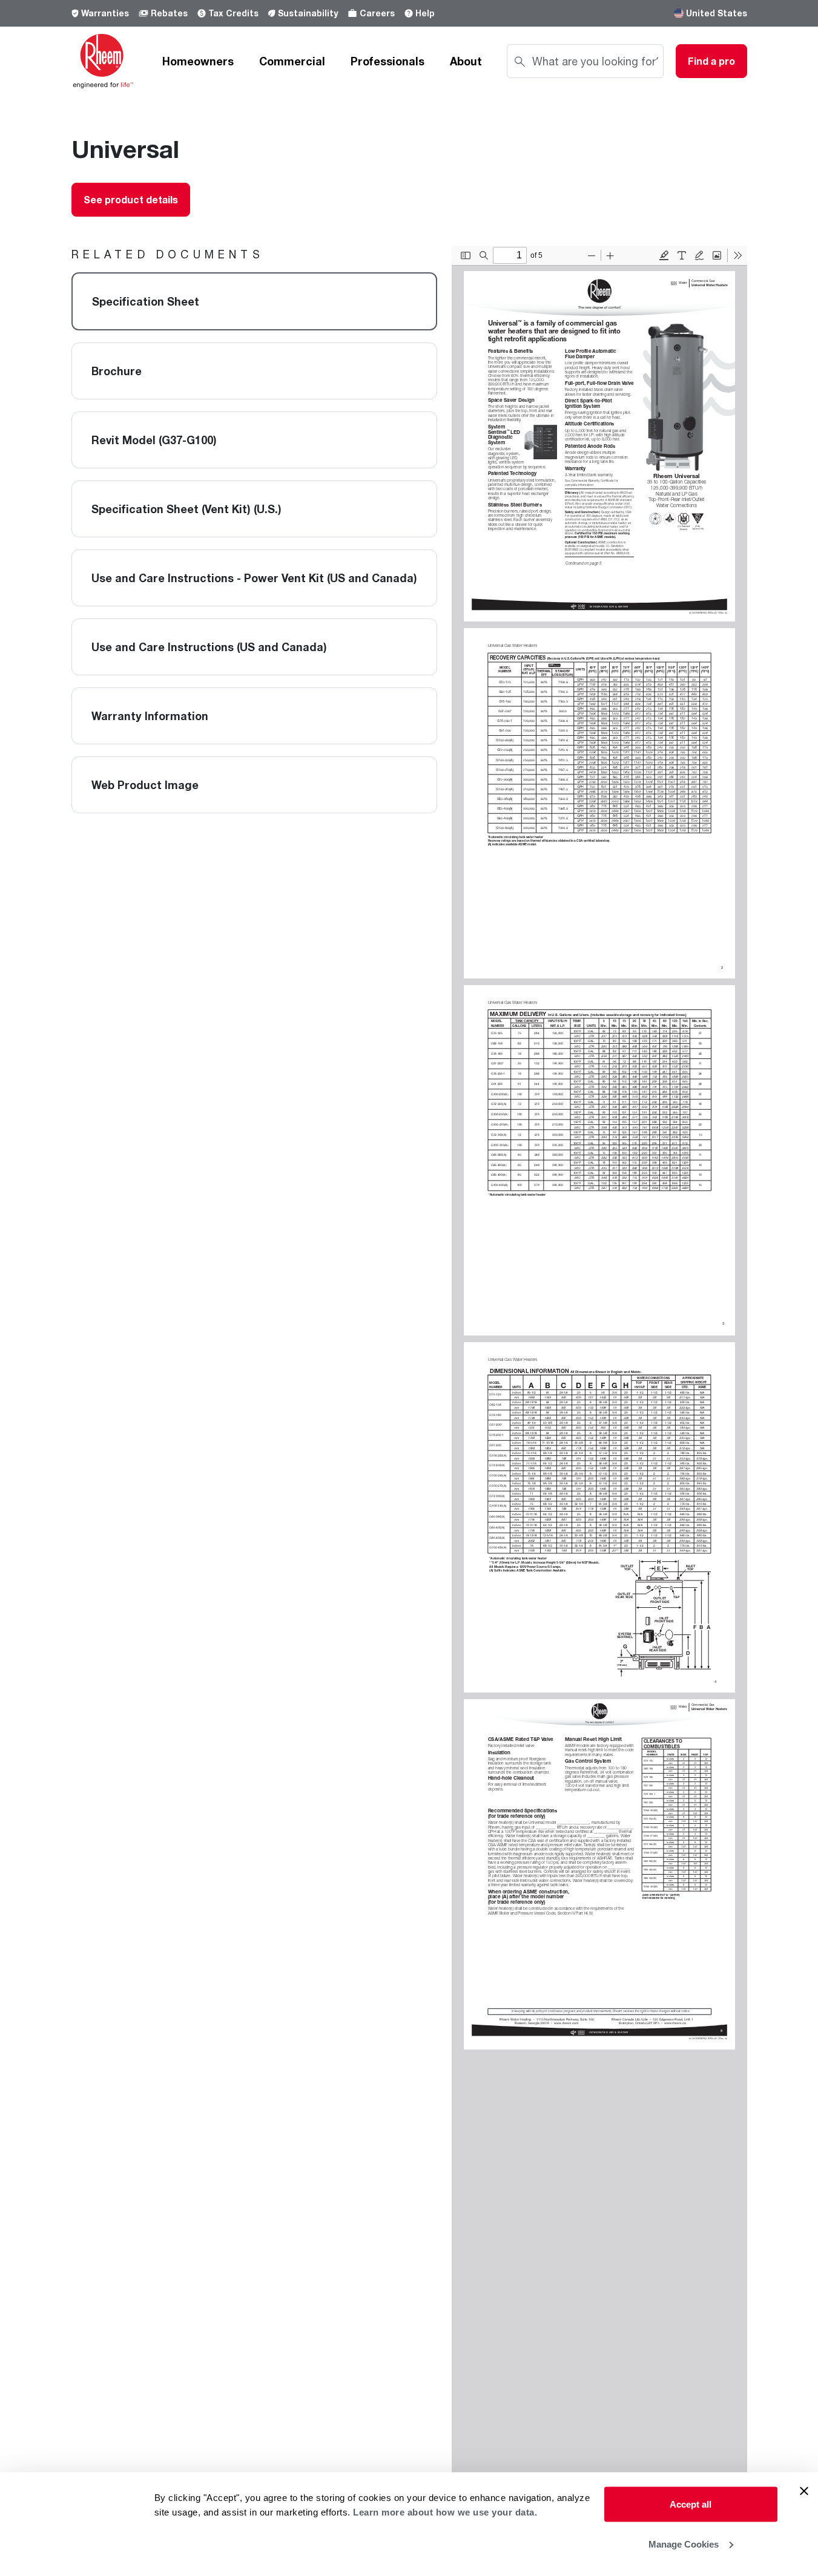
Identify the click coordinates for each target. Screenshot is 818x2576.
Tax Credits (233, 13)
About (466, 61)
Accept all (691, 2504)
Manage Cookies (684, 2544)
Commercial (292, 61)
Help (425, 13)
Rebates (169, 13)
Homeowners (198, 61)
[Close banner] (804, 2491)
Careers (377, 13)
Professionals (388, 61)
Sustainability (308, 13)
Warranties (105, 13)
